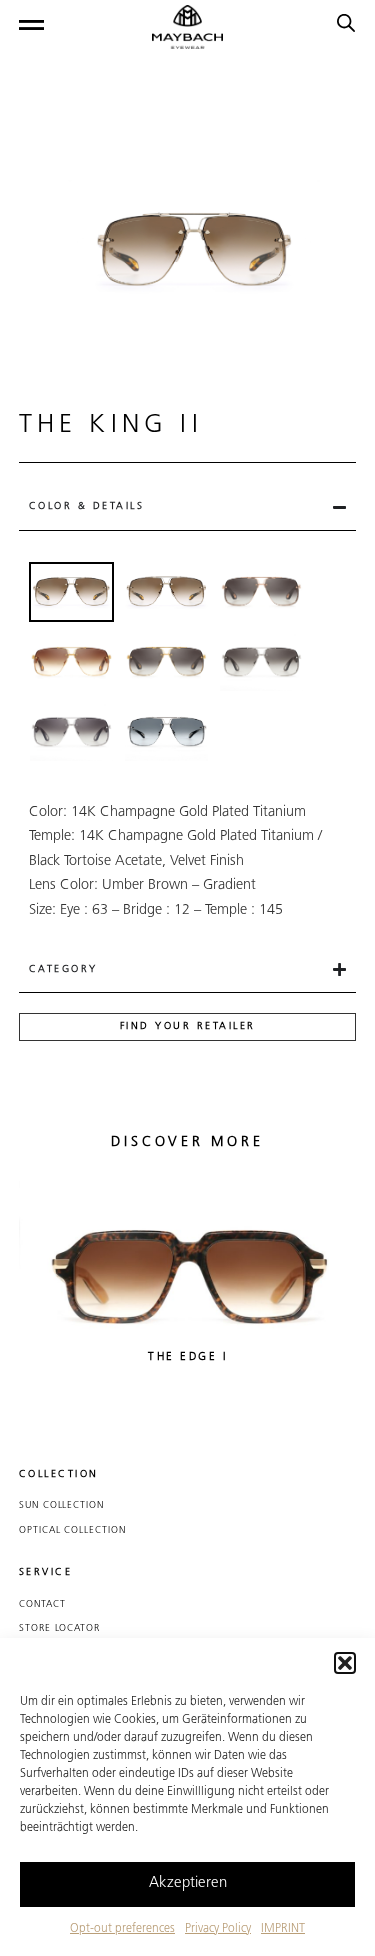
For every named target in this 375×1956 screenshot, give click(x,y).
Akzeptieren (188, 1883)
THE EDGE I (187, 1357)
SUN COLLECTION (61, 1505)
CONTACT (42, 1604)
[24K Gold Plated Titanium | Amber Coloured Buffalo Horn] (71, 662)
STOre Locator (59, 1628)
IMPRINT (283, 1929)
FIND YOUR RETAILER (188, 1026)
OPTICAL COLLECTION (72, 1530)
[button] (345, 1663)
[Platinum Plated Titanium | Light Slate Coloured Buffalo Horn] (71, 732)
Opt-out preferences (122, 1929)
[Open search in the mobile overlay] (346, 24)
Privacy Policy (218, 1929)
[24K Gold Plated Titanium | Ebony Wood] (166, 662)
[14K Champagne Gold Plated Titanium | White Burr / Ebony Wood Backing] (166, 592)
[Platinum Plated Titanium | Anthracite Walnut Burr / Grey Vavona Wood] (261, 662)
